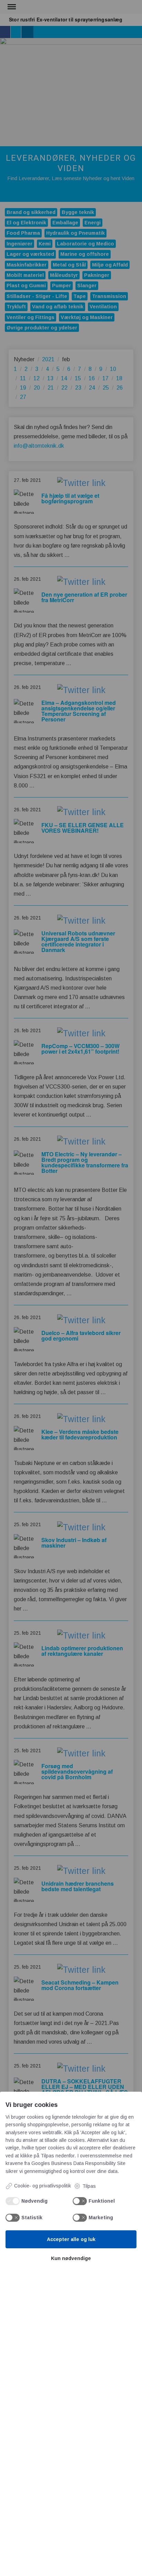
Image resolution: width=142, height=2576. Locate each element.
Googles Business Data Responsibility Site (78, 2163)
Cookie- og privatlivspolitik (43, 2186)
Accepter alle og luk (71, 2239)
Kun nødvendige (71, 2258)
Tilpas (89, 2186)
